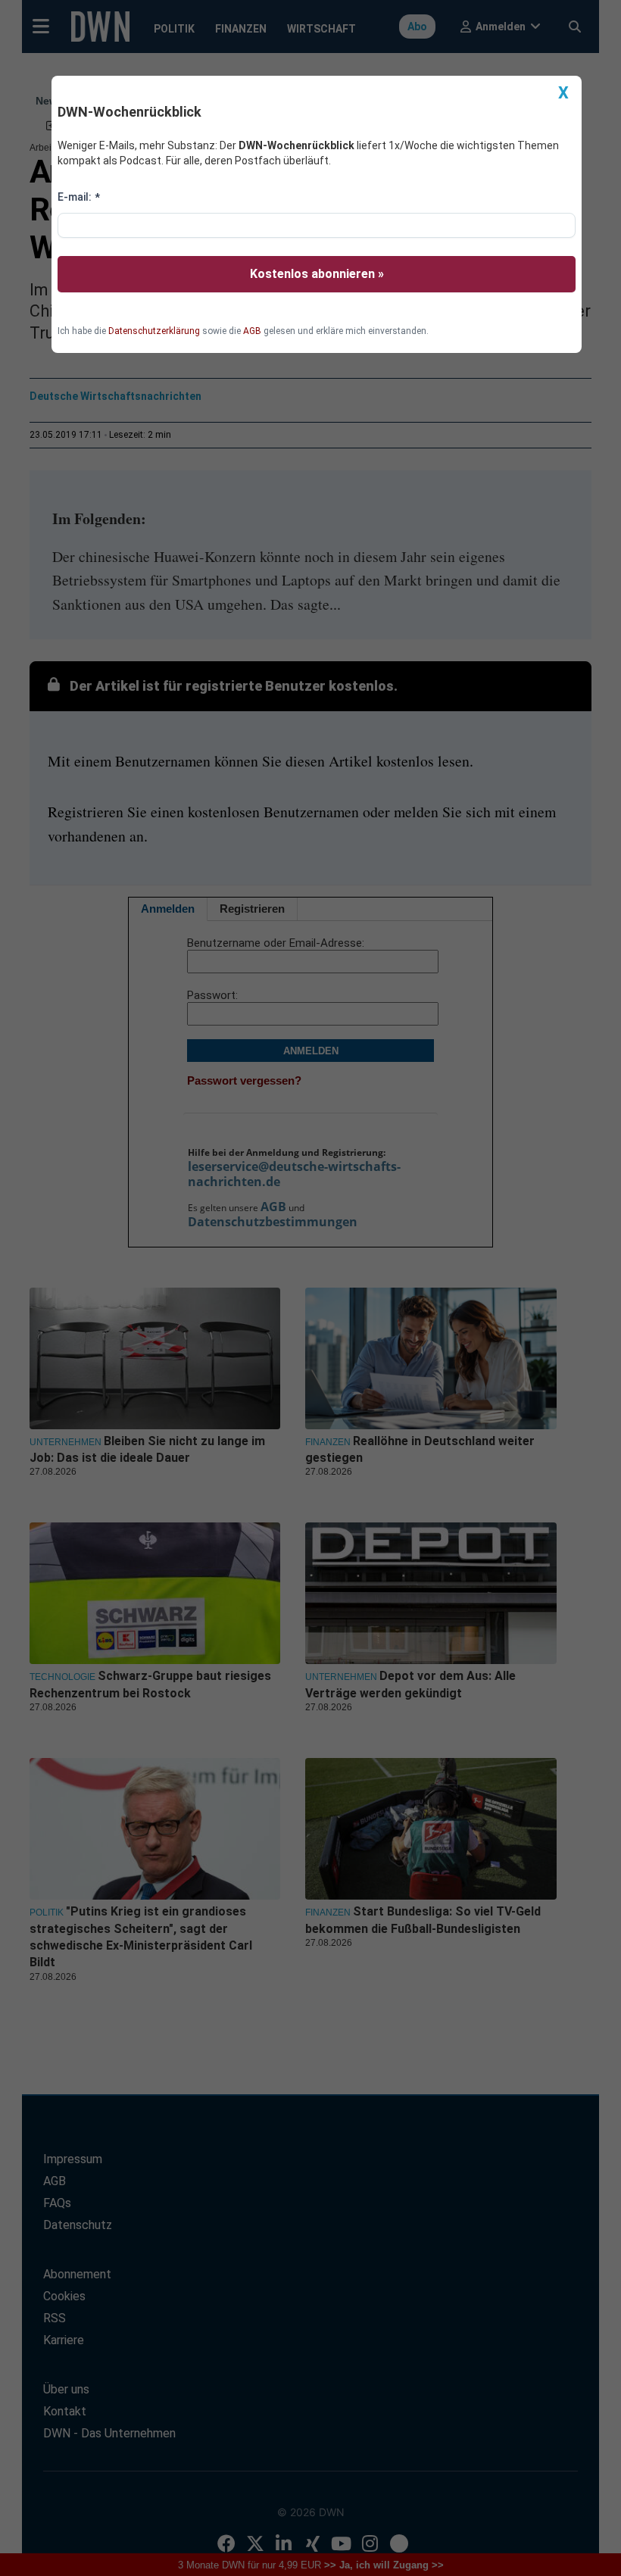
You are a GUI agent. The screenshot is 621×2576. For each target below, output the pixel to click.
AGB (252, 331)
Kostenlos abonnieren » (317, 274)
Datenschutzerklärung (154, 331)
